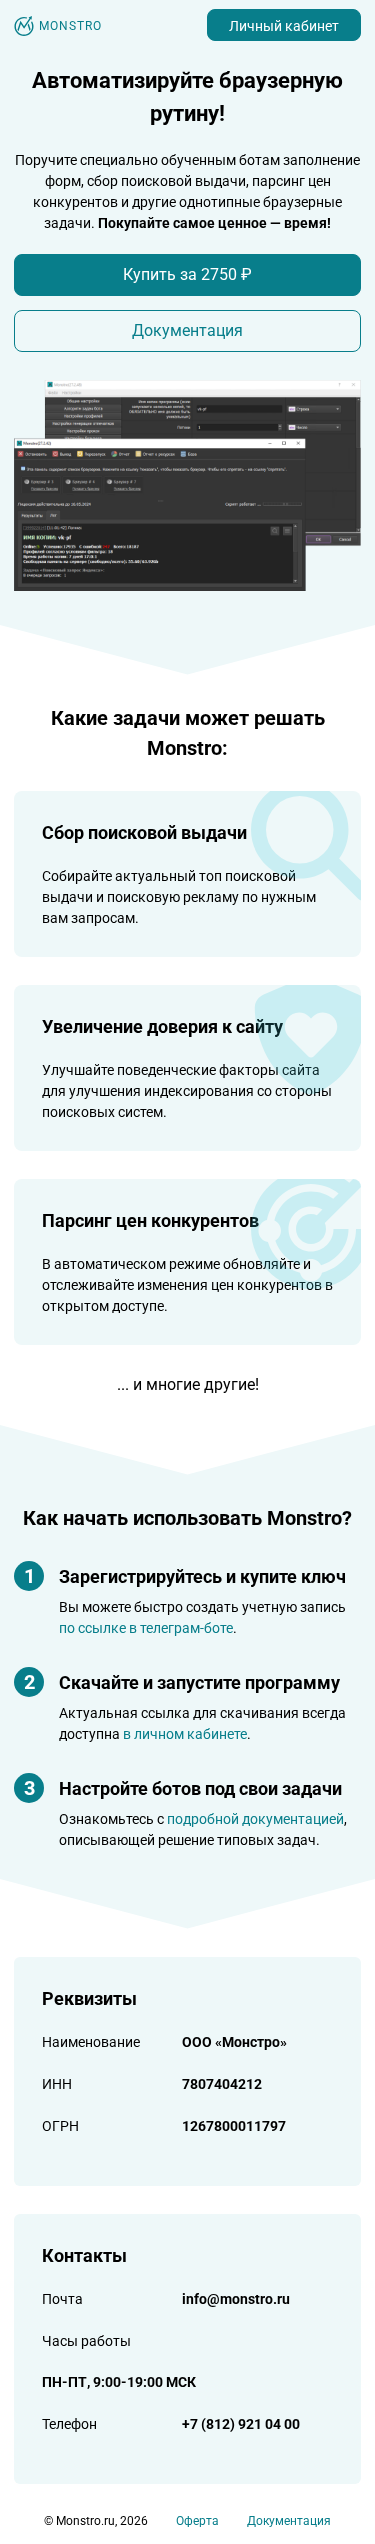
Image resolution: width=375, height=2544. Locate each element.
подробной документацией (255, 1819)
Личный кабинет (284, 26)
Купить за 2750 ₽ (187, 274)
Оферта (197, 2521)
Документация (187, 330)
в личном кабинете (185, 1734)
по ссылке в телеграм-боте (146, 1628)
